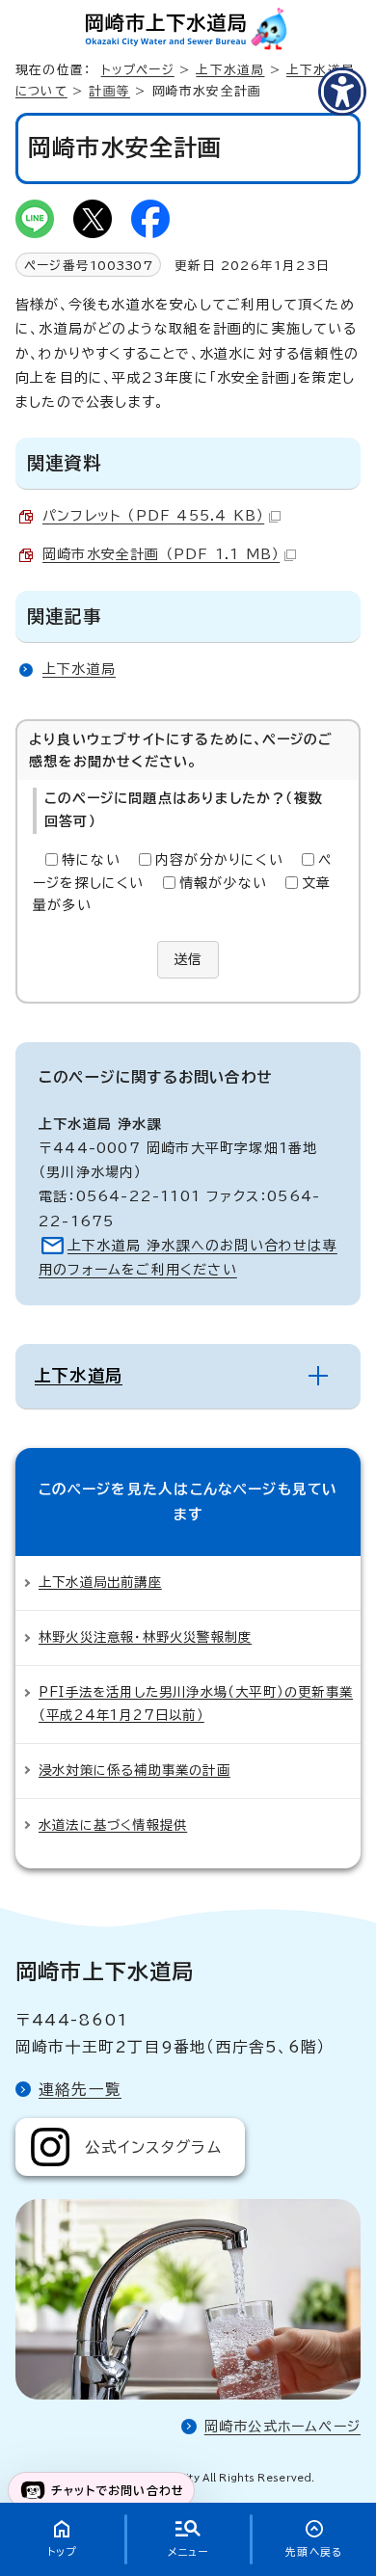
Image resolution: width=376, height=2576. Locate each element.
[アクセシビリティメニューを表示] (342, 92)
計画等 (109, 91)
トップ (62, 2552)
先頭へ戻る (314, 2552)
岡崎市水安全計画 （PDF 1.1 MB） (161, 554)
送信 (188, 959)
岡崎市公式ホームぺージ (282, 2427)
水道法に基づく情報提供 (113, 1825)
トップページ (138, 70)
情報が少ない (223, 883)
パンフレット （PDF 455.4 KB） (153, 516)
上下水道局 (230, 70)
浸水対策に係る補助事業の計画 (134, 1770)
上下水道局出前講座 (100, 1582)
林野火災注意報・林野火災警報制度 (145, 1637)
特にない (91, 860)
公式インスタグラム (153, 2147)
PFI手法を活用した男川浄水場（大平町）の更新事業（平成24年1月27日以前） (196, 1704)
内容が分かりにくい (219, 860)
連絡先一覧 (80, 2089)
